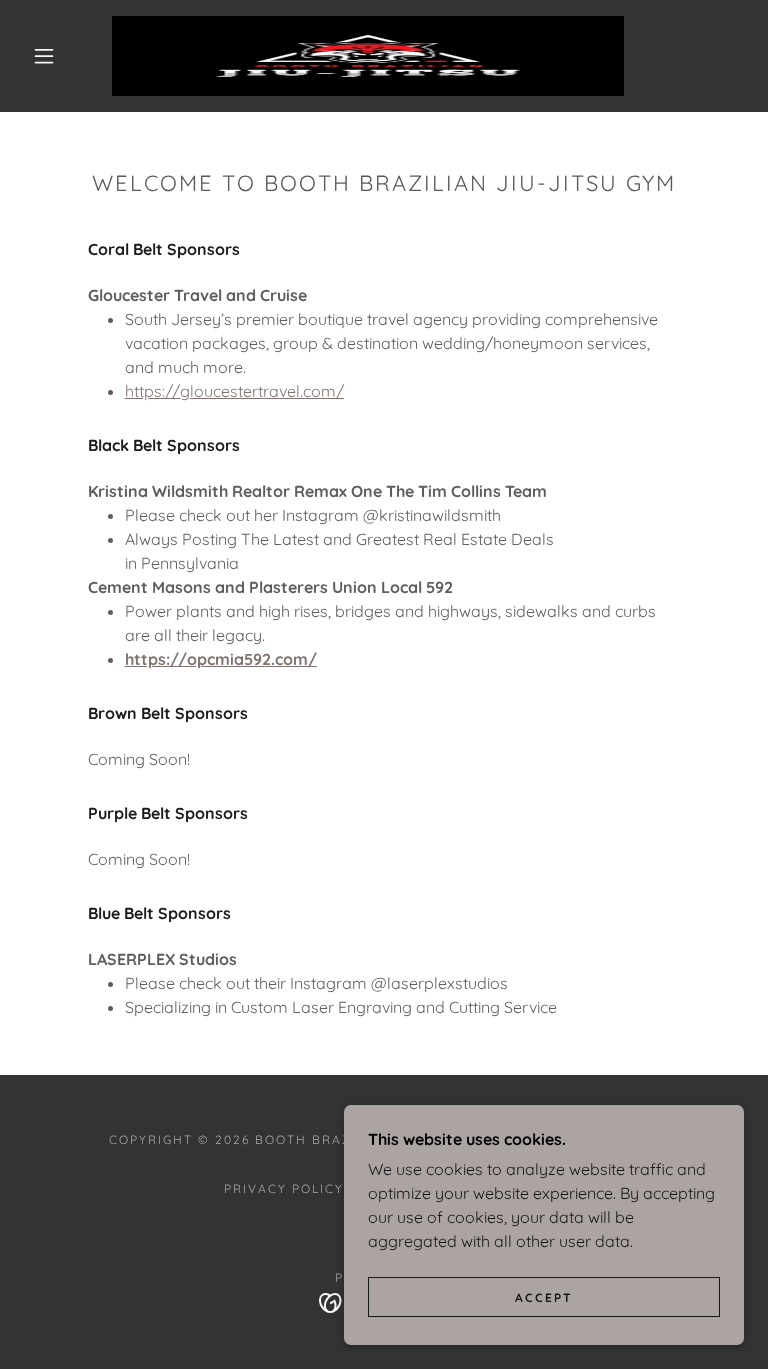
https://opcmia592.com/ (221, 659)
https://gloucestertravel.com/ (234, 391)
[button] (44, 56)
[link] (368, 56)
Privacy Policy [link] (284, 1188)
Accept (544, 1297)
